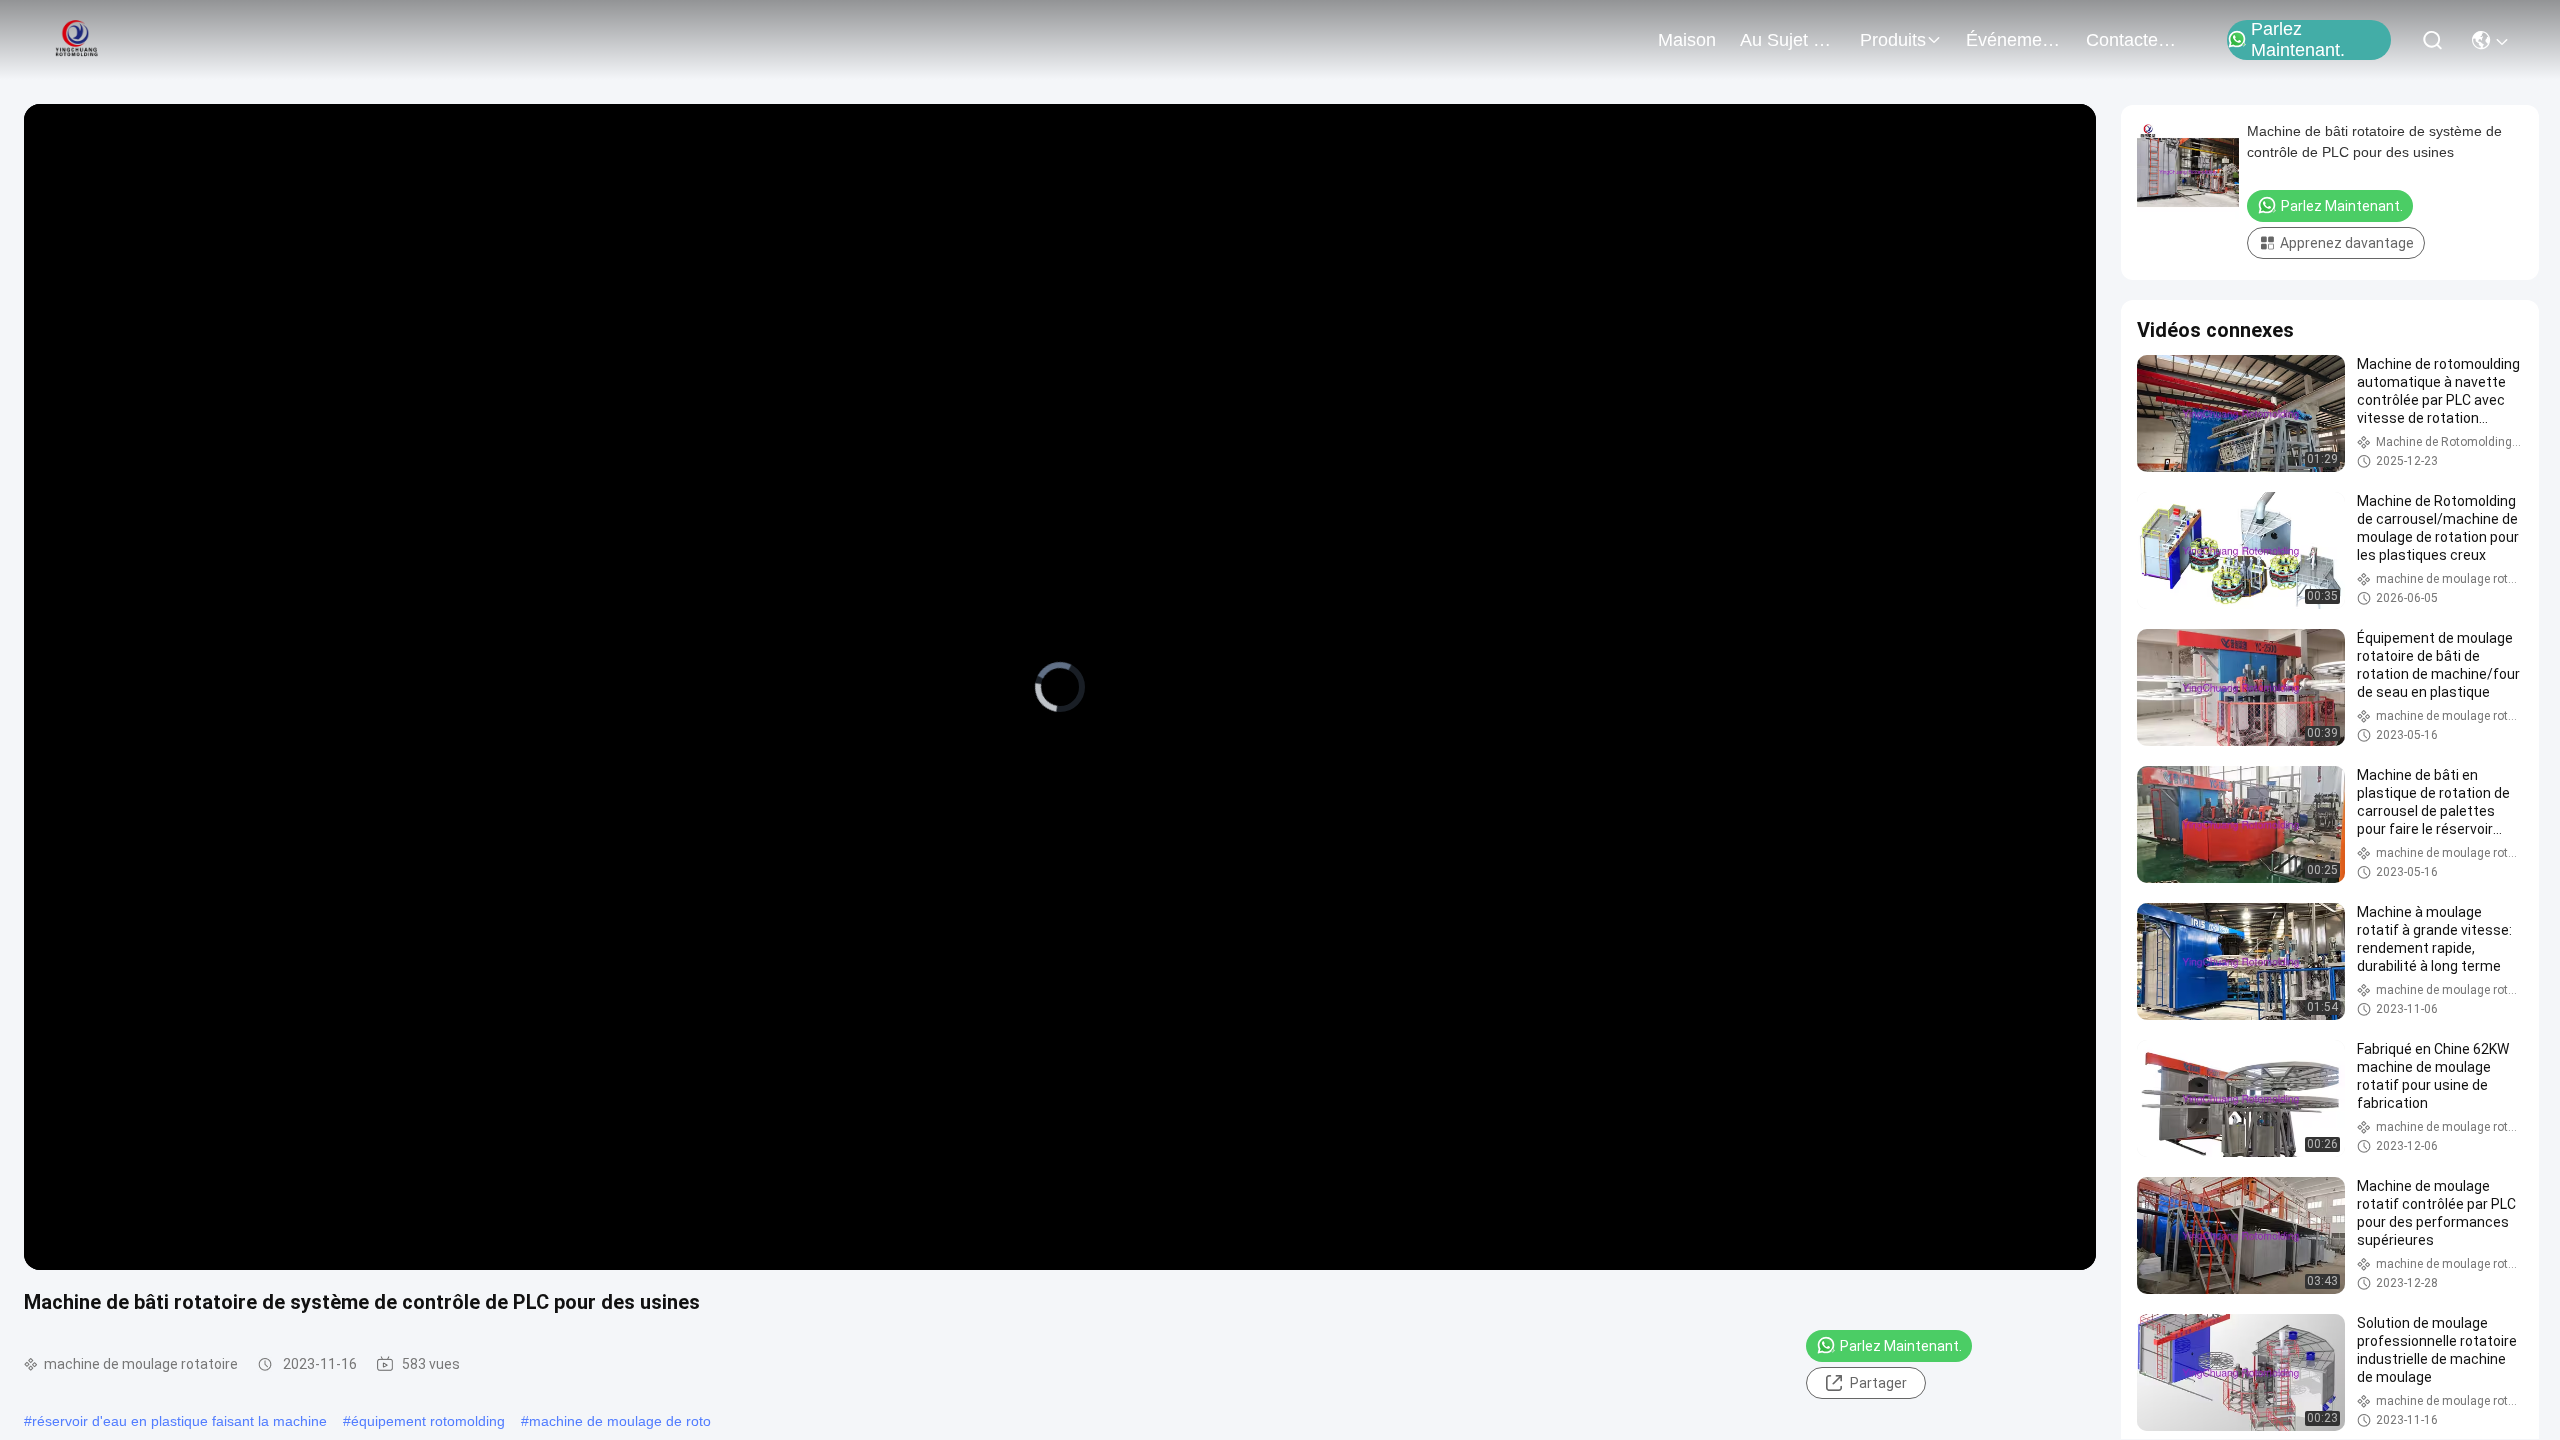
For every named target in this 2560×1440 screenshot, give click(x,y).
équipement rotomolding (428, 1421)
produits (1893, 40)
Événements (2014, 40)
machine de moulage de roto (620, 1421)
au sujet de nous (1788, 40)
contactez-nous (2134, 40)
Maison (1687, 40)
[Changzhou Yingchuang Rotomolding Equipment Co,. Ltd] (75, 40)
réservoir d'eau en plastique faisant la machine (179, 1421)
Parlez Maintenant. (2298, 40)
